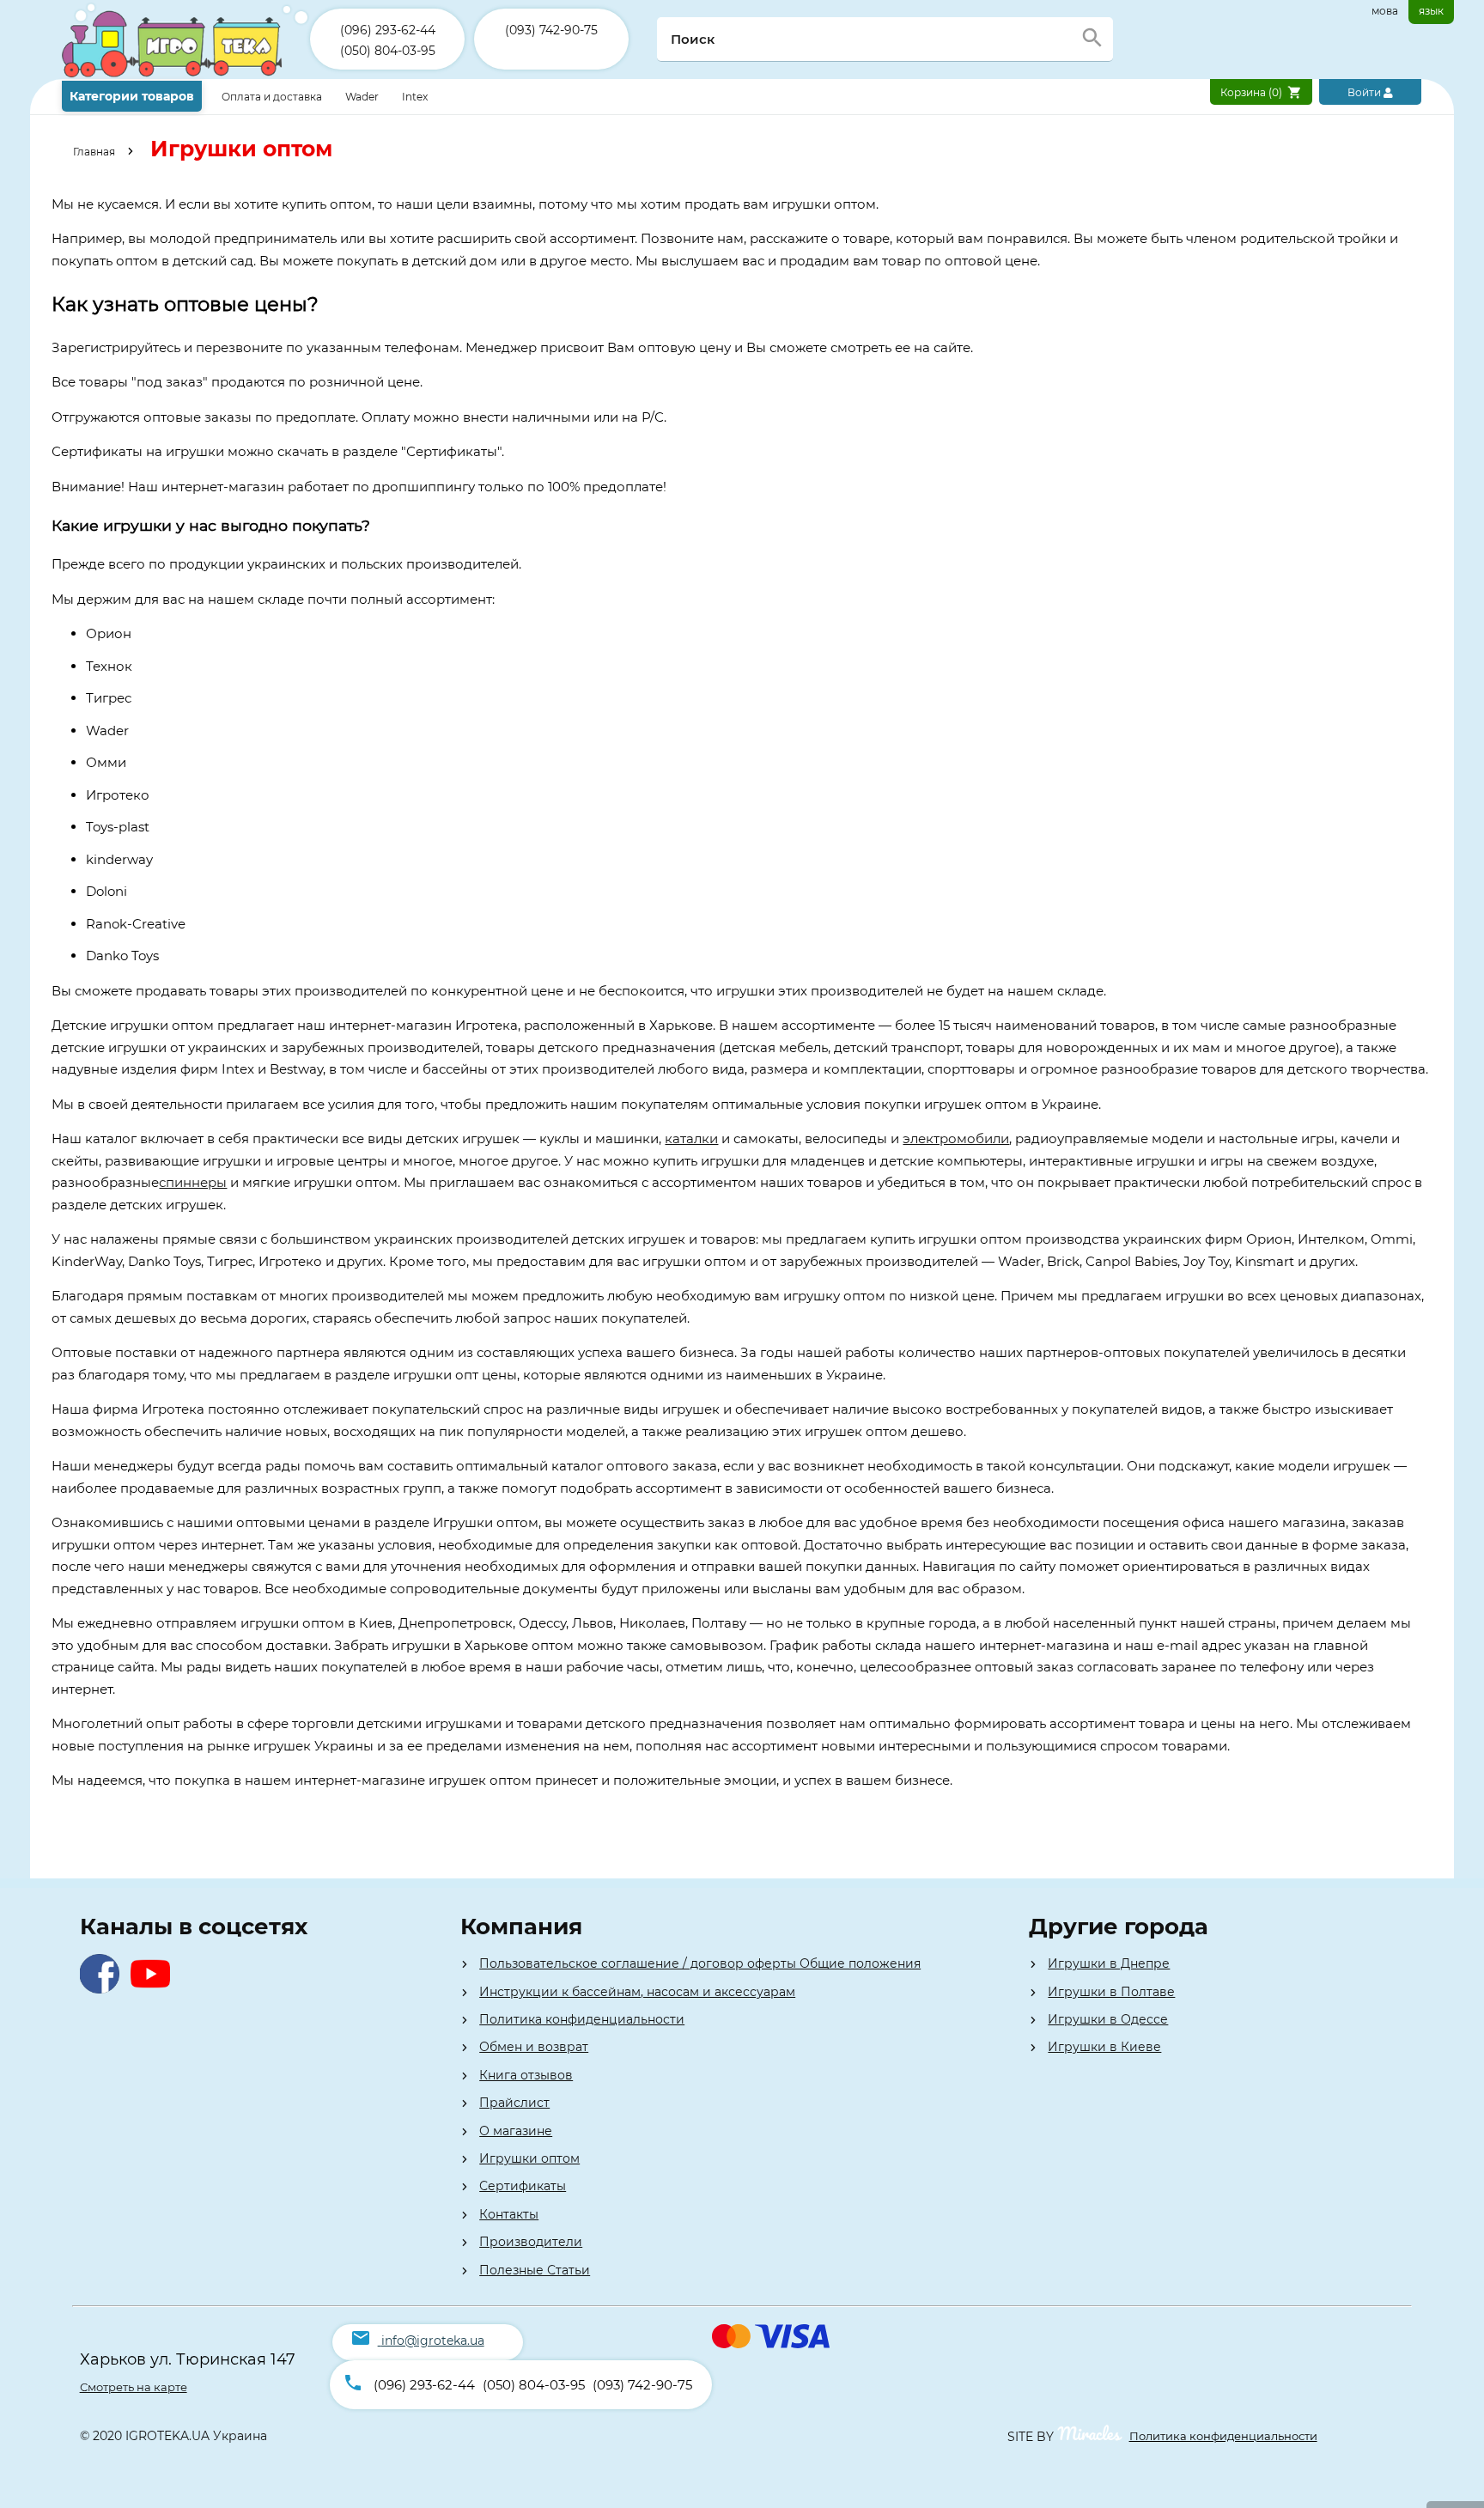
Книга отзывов (526, 2075)
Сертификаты (523, 2186)
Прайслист (514, 2103)
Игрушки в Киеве (1104, 2047)
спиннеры (193, 1182)
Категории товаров (132, 96)
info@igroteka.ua (433, 2341)
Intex (415, 97)
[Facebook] (103, 1989)
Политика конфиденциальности (582, 2019)
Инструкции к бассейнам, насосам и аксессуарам (637, 1992)
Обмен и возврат (534, 2047)
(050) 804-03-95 (388, 51)
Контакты (509, 2214)
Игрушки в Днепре (1109, 1963)
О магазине (516, 2131)
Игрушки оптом (529, 2158)
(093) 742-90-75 (551, 30)
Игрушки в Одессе (1108, 2019)
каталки (691, 1138)
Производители (531, 2242)
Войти (1365, 92)
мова (1385, 11)
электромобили (956, 1138)
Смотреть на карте (134, 2387)
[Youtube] (154, 1989)
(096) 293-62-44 (388, 30)
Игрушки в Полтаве (1111, 1992)
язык (1431, 11)
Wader (362, 97)
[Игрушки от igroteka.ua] (186, 75)
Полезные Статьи (535, 2270)
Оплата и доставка (273, 97)
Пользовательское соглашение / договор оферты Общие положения (700, 1963)
